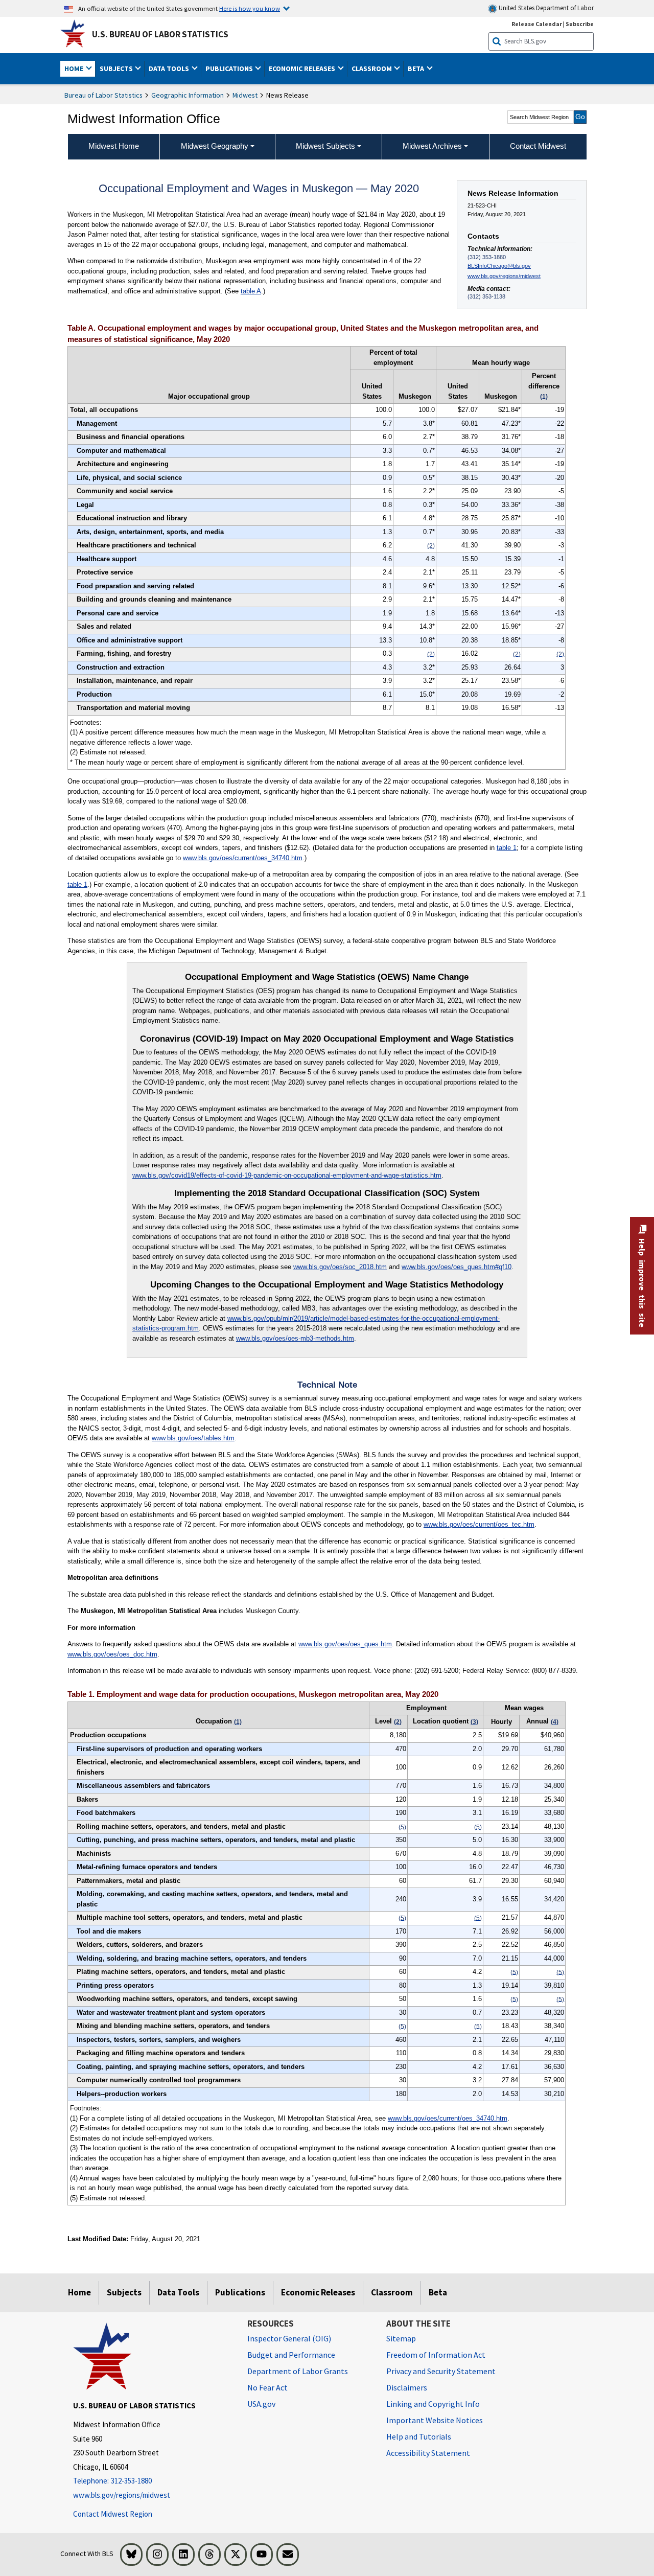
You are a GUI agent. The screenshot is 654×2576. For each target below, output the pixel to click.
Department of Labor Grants (298, 2371)
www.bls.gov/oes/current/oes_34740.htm (243, 858)
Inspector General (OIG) (289, 2338)
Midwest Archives (432, 146)
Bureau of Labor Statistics (103, 95)
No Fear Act (267, 2387)
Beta (438, 2292)
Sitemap (401, 2338)
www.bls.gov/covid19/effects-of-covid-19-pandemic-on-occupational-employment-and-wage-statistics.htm (287, 1175)
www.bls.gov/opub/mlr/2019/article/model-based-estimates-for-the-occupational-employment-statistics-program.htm (316, 1324)
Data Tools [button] (170, 68)
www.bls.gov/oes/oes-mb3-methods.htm (295, 1338)
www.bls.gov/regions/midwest (504, 276)
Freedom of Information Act (436, 2355)
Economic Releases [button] (303, 68)
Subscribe (580, 24)
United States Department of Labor (545, 8)
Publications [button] (230, 68)
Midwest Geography (215, 146)
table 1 (507, 848)
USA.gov (261, 2404)
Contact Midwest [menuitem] (538, 146)
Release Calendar (537, 24)
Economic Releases (318, 2292)
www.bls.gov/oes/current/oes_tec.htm (479, 1524)
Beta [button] (417, 68)
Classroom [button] (372, 68)
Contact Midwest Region (113, 2514)
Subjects (124, 2292)
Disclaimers (407, 2387)
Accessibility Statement (428, 2453)
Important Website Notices (435, 2420)
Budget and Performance (291, 2355)
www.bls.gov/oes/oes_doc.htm (112, 1654)
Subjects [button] (117, 68)
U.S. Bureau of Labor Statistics (160, 34)
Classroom (392, 2292)
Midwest (245, 95)
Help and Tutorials (419, 2436)
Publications (240, 2292)
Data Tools (178, 2292)
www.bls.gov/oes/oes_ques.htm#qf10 (457, 1267)
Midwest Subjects (325, 146)
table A (251, 291)
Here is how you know (250, 8)
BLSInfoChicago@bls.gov (499, 266)
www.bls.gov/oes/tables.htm (193, 1438)
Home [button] (75, 68)
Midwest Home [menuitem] (114, 146)
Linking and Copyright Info (433, 2404)
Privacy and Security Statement (441, 2371)
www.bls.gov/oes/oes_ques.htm (345, 1644)
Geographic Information (188, 95)
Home (79, 2292)
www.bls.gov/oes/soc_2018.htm (340, 1267)
